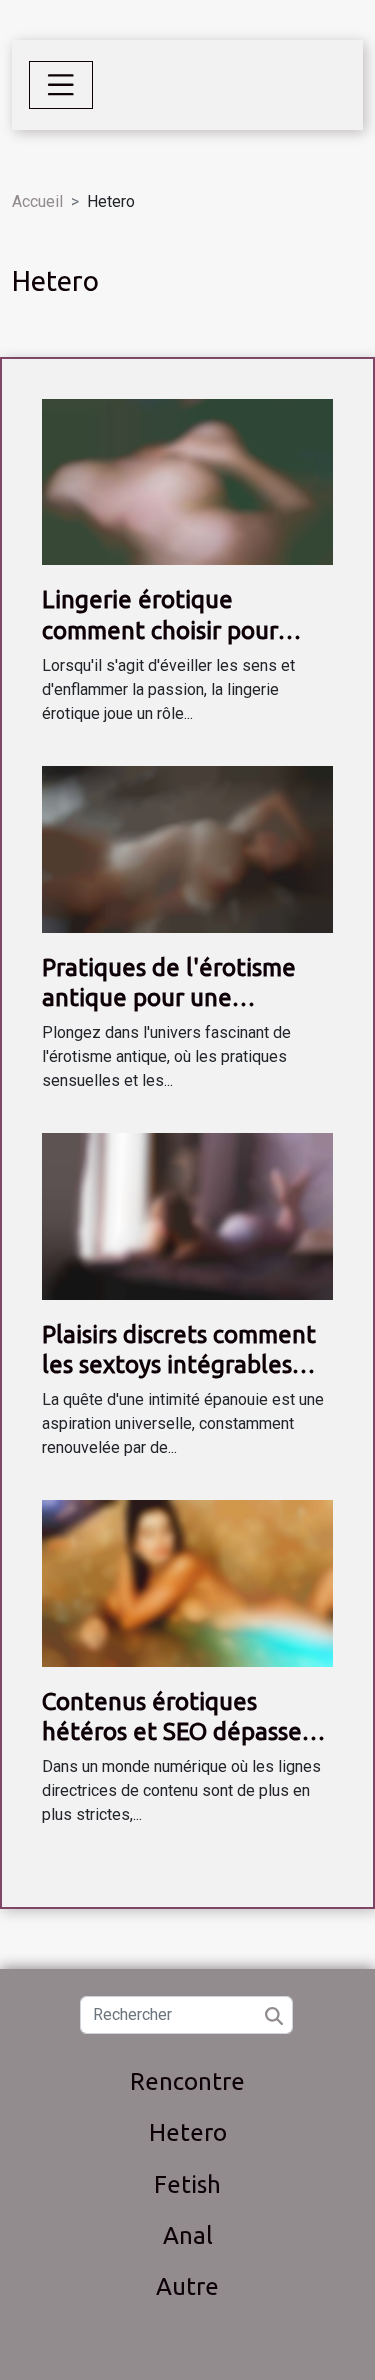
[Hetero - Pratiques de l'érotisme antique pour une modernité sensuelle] (187, 848)
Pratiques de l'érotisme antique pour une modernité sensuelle (169, 998)
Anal (188, 2235)
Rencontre (187, 2081)
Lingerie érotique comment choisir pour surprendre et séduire (161, 630)
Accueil (37, 201)
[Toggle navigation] (61, 85)
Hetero (188, 2132)
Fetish (187, 2184)
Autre (187, 2286)
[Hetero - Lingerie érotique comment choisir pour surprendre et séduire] (187, 481)
